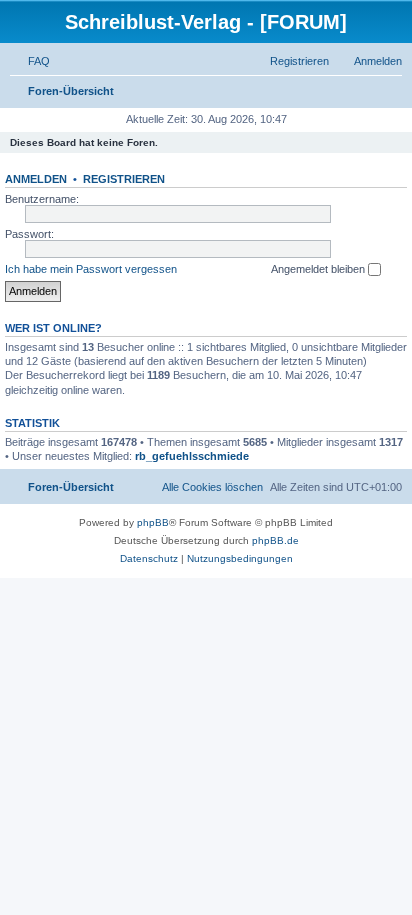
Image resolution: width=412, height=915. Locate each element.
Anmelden (36, 179)
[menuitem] (30, 61)
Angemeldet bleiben (319, 269)
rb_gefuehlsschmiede (192, 456)
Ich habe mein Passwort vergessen (91, 269)
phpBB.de (275, 540)
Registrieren (124, 179)
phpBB (153, 522)
